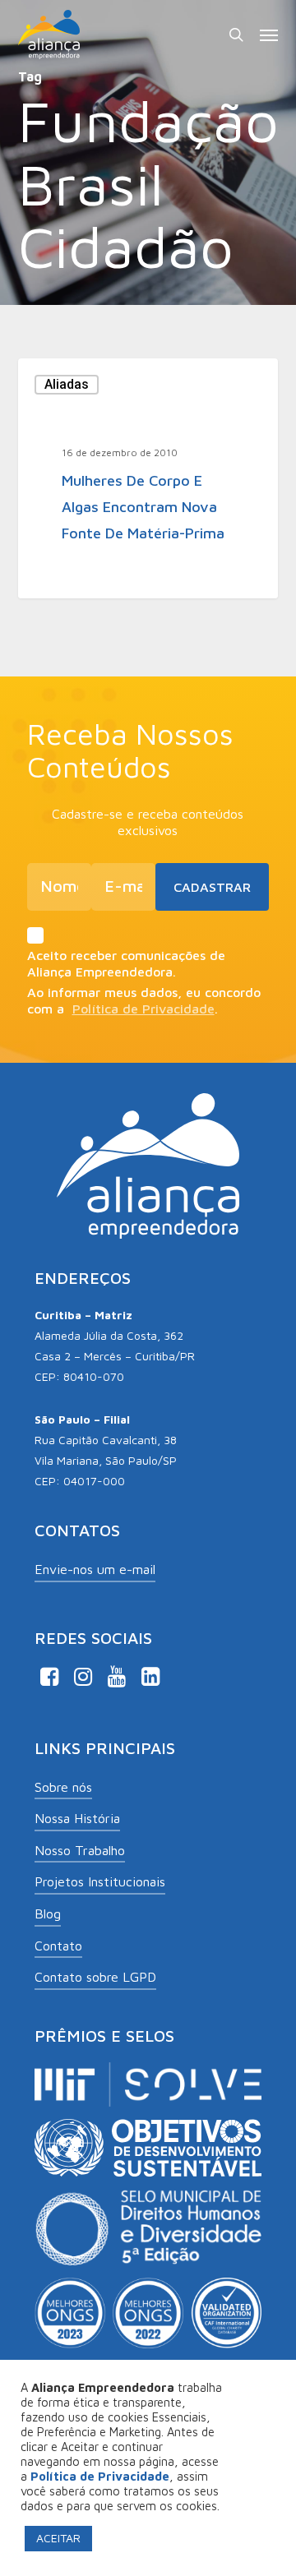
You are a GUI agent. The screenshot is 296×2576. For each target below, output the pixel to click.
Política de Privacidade (143, 1009)
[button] (269, 35)
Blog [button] (48, 1914)
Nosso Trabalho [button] (80, 1850)
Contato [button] (58, 1946)
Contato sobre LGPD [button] (95, 1977)
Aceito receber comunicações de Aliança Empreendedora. (126, 963)
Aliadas (67, 384)
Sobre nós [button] (63, 1787)
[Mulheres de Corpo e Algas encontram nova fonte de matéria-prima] (148, 478)
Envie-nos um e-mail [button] (95, 1569)
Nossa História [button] (77, 1818)
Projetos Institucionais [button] (100, 1881)
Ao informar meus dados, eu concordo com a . (144, 1000)
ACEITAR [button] (58, 2538)
